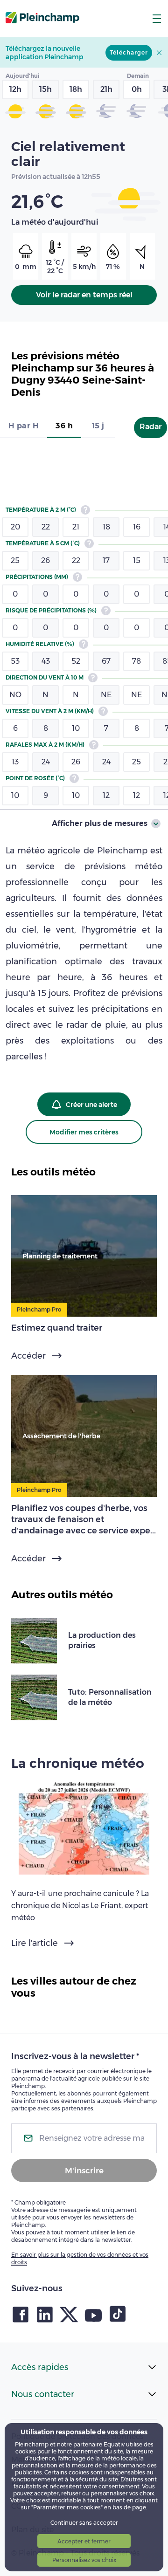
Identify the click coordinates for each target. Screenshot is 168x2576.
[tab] (24, 427)
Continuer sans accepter (84, 2523)
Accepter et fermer (84, 2541)
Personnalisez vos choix (84, 2560)
